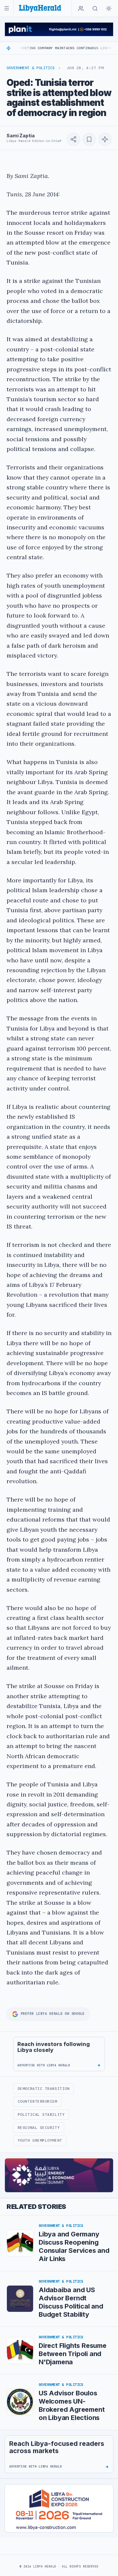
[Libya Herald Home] (40, 8)
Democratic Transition (44, 2089)
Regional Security (39, 2128)
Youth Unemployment (40, 2140)
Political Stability (41, 2114)
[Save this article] (89, 139)
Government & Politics (31, 68)
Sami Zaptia (20, 136)
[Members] (81, 9)
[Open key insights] (105, 139)
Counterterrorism (38, 2101)
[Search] (95, 9)
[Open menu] (7, 8)
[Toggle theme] (109, 9)
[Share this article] (73, 139)
